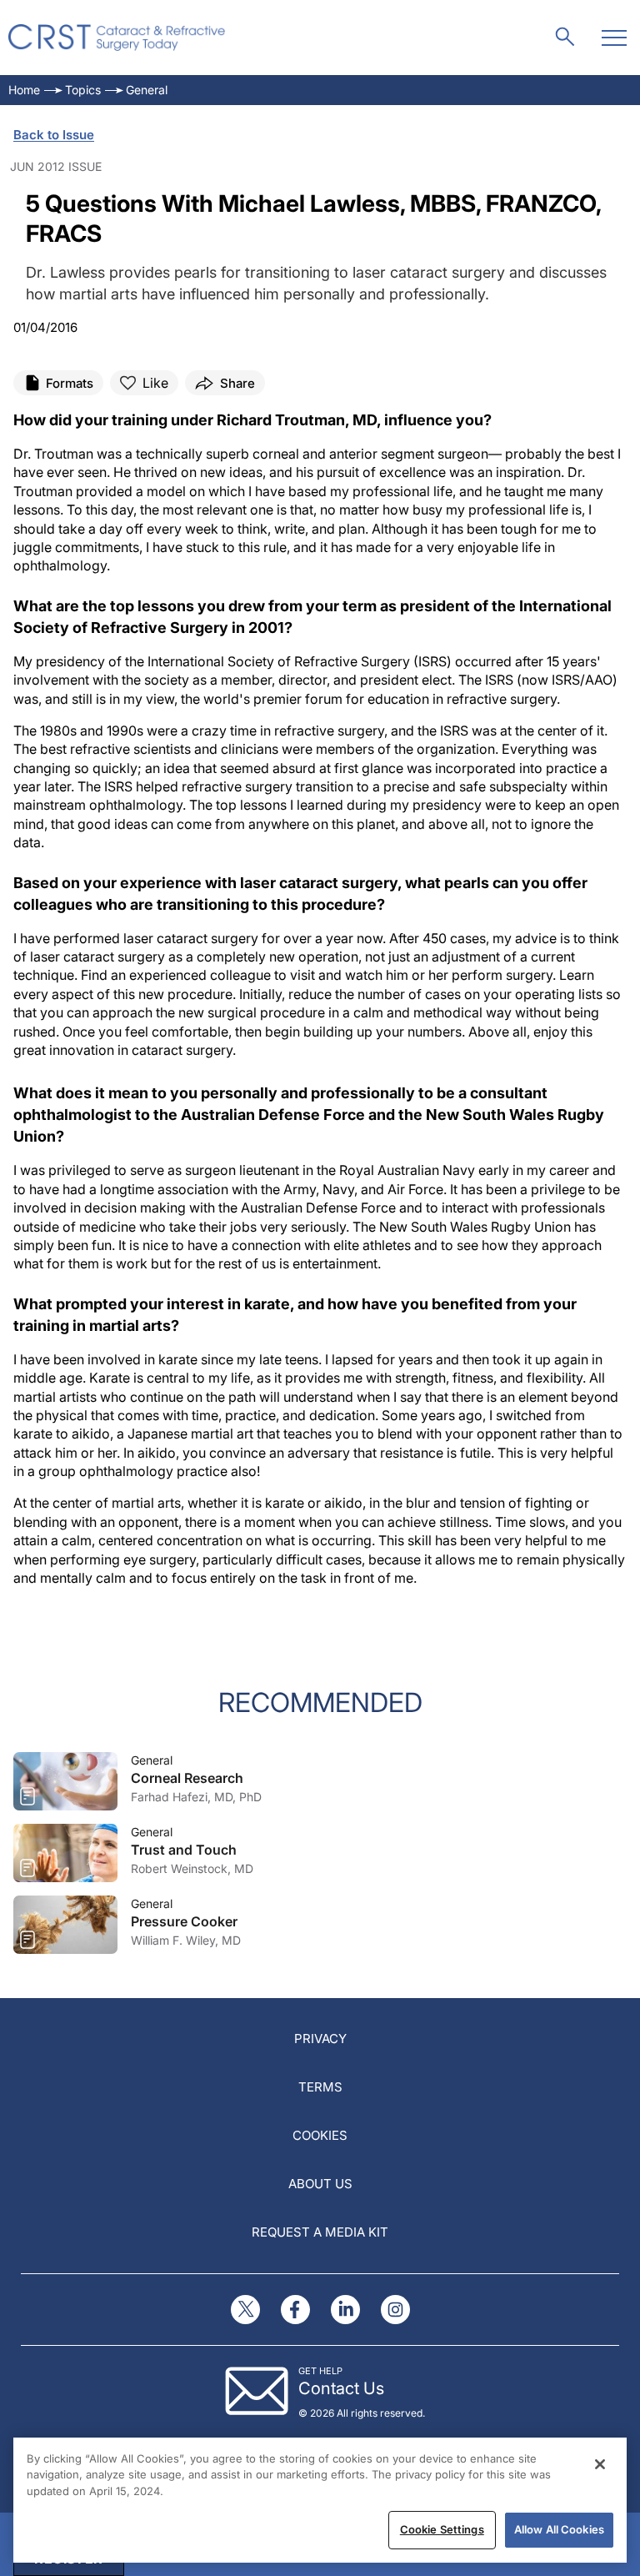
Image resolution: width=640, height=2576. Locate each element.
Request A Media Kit (320, 2232)
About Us (320, 2184)
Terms (320, 2087)
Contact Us (341, 2388)
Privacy (320, 2039)
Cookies (320, 2135)
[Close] (600, 2464)
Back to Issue (54, 135)
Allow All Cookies (559, 2529)
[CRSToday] (117, 38)
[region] (320, 2500)
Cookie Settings (442, 2529)
